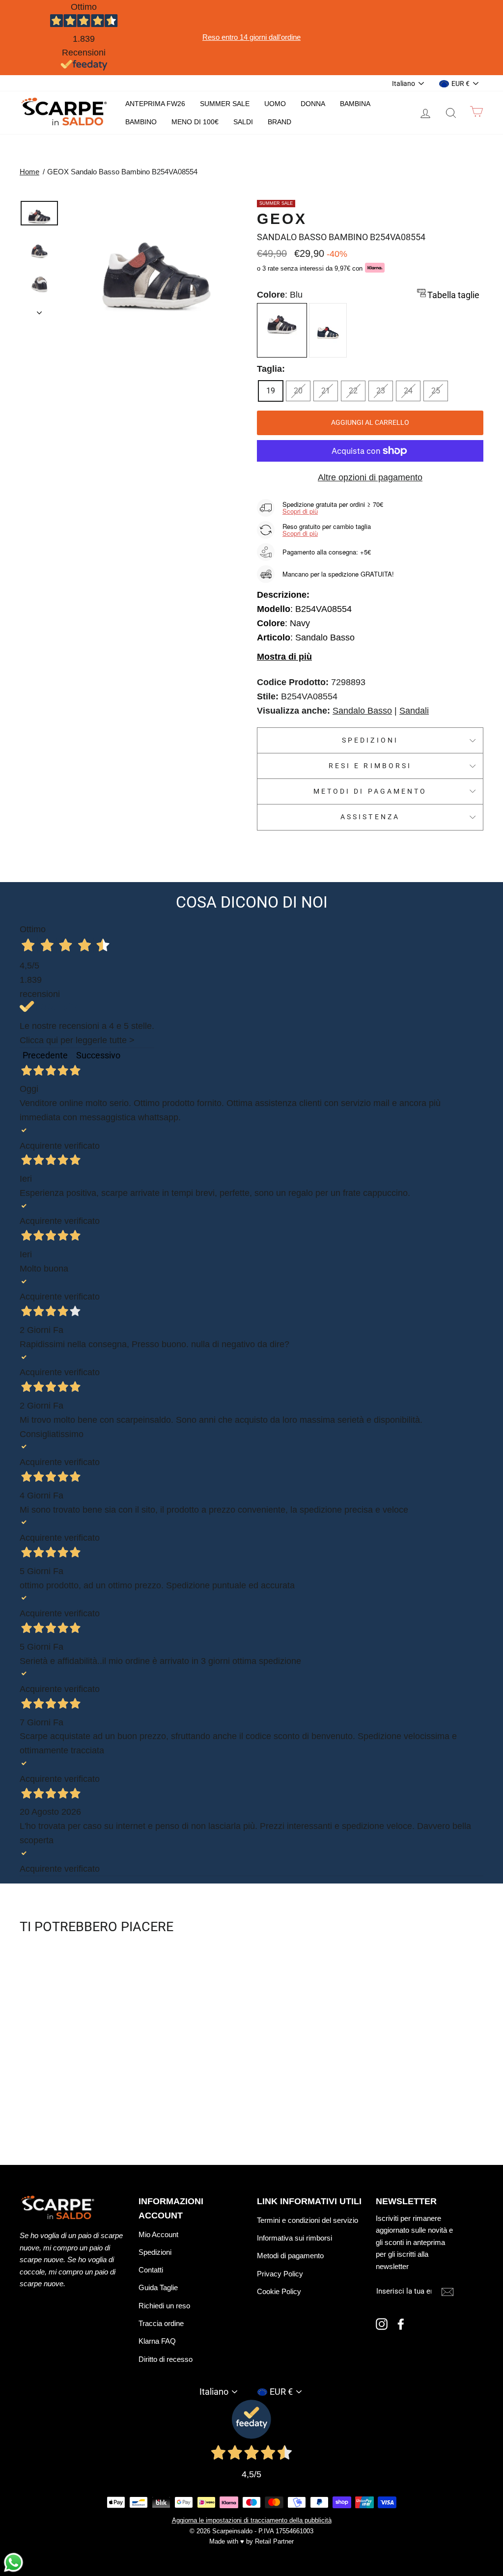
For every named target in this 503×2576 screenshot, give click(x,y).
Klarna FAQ (157, 2341)
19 (271, 391)
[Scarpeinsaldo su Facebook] (401, 2324)
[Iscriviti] (447, 2291)
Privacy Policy (280, 2274)
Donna (313, 104)
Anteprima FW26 (155, 104)
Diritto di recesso (166, 2359)
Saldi (243, 122)
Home (29, 172)
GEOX (282, 219)
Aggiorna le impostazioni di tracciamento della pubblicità (252, 2521)
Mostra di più (284, 657)
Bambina (355, 104)
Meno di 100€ (195, 122)
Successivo (98, 1055)
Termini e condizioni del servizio (307, 2220)
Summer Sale (225, 104)
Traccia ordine (161, 2323)
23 (381, 391)
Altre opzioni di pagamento (370, 477)
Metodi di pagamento (370, 791)
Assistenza (370, 817)
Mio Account (158, 2234)
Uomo (275, 104)
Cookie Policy (279, 2291)
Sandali (414, 711)
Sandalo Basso (362, 711)
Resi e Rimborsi (370, 766)
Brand (279, 122)
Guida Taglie (158, 2287)
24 (408, 391)
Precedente (45, 1055)
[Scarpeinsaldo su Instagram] (382, 2324)
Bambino (141, 122)
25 (436, 391)
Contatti (151, 2270)
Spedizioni (370, 740)
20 (298, 391)
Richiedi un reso (164, 2306)
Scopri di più (300, 511)
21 (326, 391)
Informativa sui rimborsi (294, 2238)
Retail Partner (274, 2542)
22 (353, 391)
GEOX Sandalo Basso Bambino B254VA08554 (122, 172)
